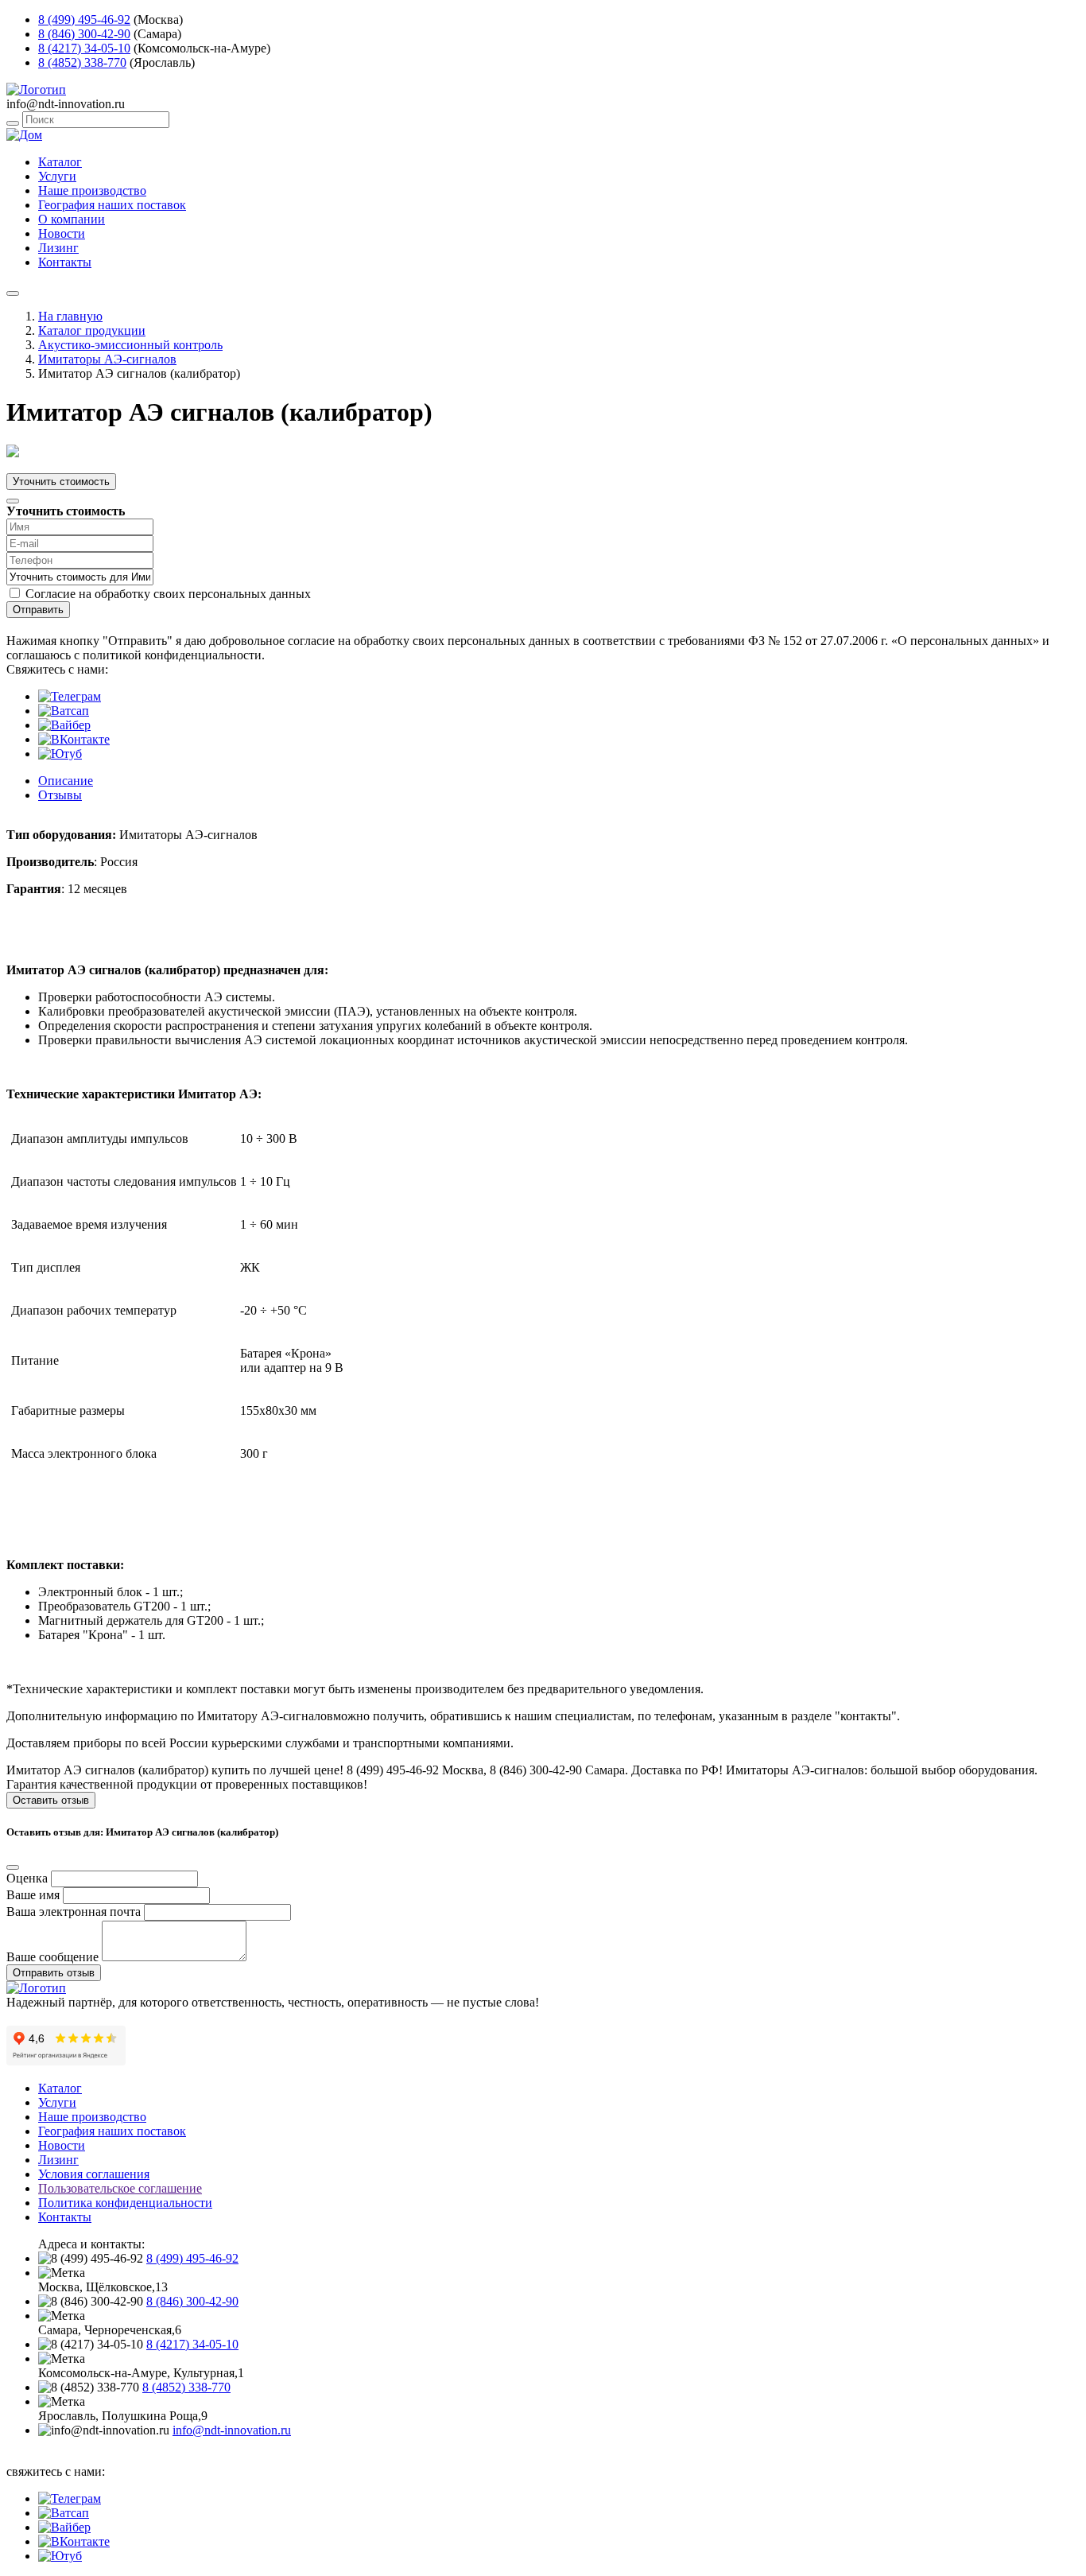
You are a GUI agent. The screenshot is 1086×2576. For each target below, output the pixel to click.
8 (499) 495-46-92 (84, 19)
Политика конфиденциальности (125, 2203)
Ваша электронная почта (74, 1912)
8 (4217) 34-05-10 (84, 48)
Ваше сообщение (52, 1957)
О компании (72, 219)
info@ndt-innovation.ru (232, 2430)
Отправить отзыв (54, 1973)
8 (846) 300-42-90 (84, 34)
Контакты (65, 262)
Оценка (27, 1878)
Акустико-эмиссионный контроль (130, 345)
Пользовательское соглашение (120, 2188)
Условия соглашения (94, 2174)
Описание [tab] (66, 781)
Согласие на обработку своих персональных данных (168, 594)
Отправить (38, 610)
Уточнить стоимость (61, 482)
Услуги (57, 176)
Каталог (60, 162)
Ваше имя (33, 1895)
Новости (62, 233)
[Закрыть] (13, 501)
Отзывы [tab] (60, 795)
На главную (70, 316)
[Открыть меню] (13, 293)
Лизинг (58, 248)
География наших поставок (112, 205)
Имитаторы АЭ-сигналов (107, 359)
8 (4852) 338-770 (82, 62)
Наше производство (92, 190)
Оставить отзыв (51, 1800)
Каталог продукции (92, 330)
